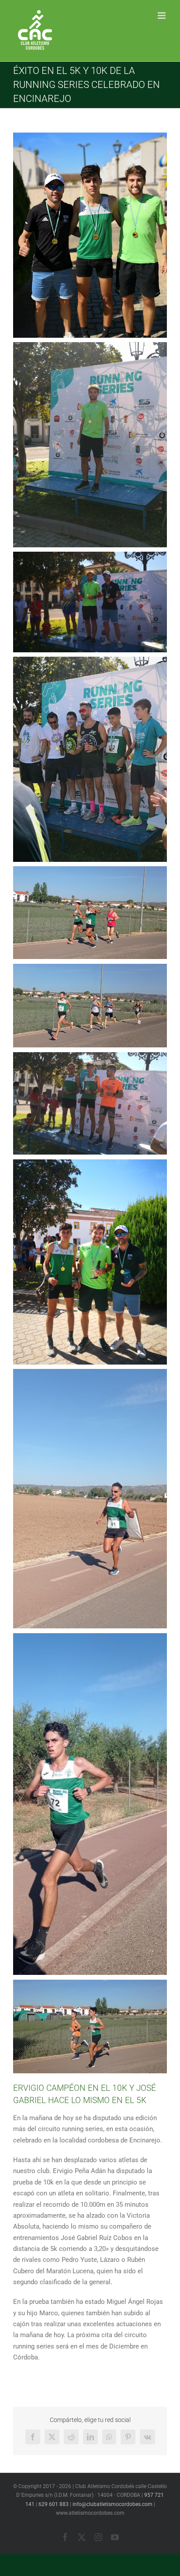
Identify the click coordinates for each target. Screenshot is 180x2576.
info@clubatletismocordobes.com (112, 2504)
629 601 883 (54, 2504)
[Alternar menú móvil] (162, 16)
